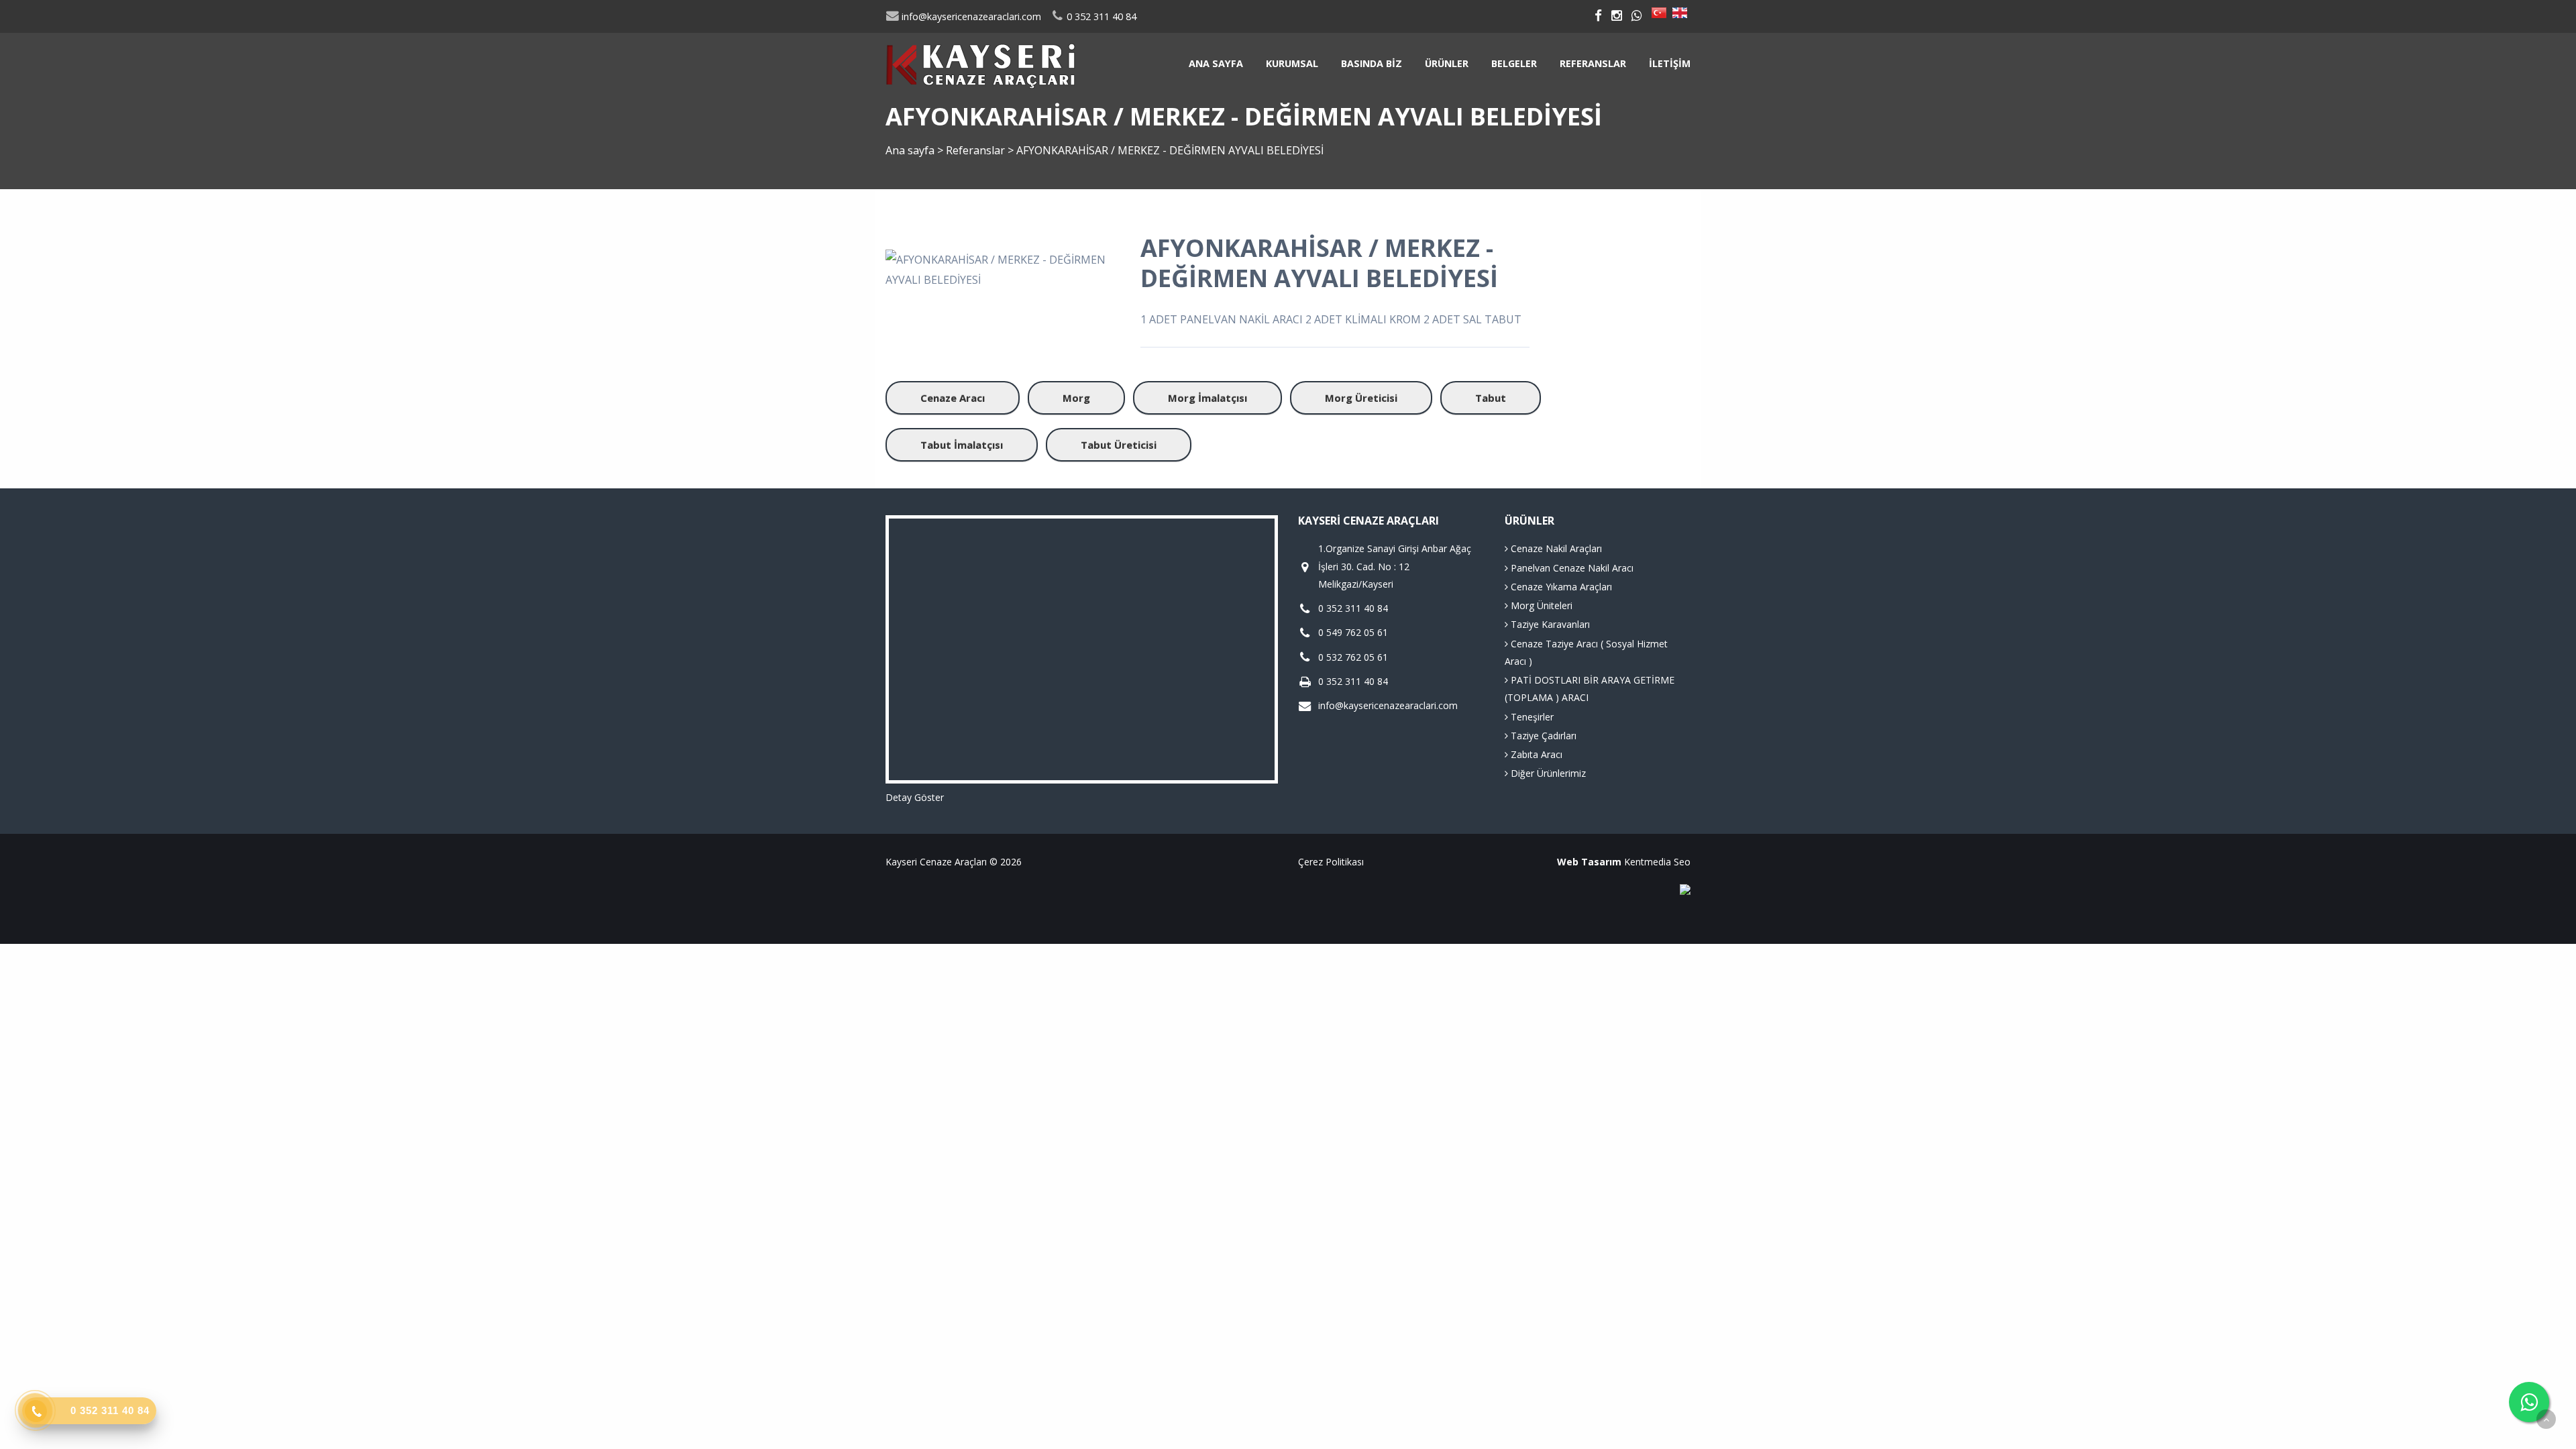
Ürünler (1447, 63)
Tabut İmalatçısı (962, 445)
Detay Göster (915, 797)
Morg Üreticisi (1361, 398)
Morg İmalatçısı (1207, 398)
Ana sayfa (1216, 63)
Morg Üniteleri (1540, 605)
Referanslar (1593, 63)
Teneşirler (1531, 717)
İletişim (1670, 63)
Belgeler (1514, 63)
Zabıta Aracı (1535, 754)
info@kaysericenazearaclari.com (970, 16)
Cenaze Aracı (953, 398)
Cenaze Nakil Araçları (1555, 548)
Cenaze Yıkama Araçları (1560, 587)
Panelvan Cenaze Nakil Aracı (1571, 568)
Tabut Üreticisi (1119, 445)
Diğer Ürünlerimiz (1547, 773)
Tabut (1491, 398)
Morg (1076, 398)
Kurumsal (1292, 63)
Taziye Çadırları (1542, 736)
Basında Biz (1372, 63)
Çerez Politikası (1331, 862)
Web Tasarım (1589, 862)
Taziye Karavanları (1549, 624)
